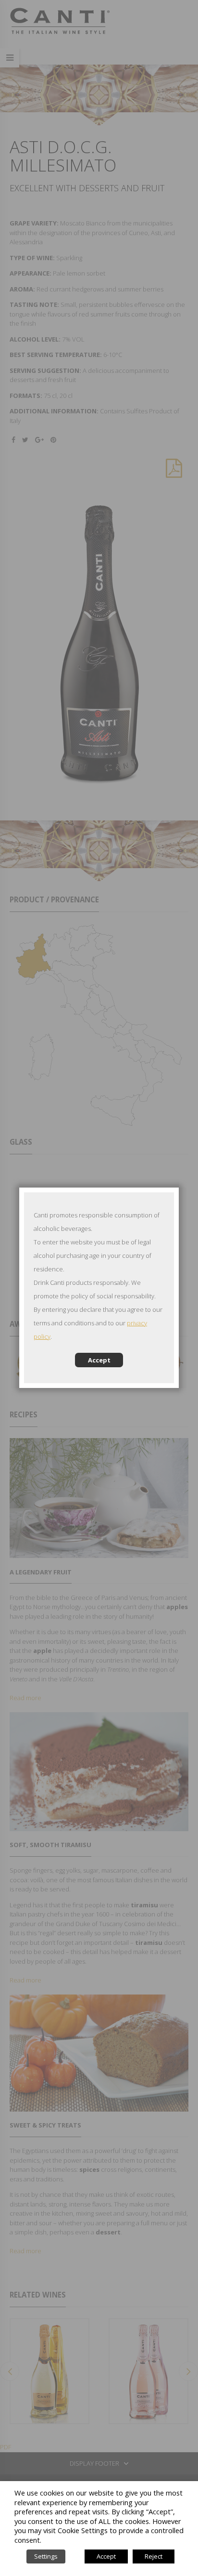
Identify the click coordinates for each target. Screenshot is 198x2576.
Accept (99, 1360)
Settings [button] (46, 2556)
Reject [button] (154, 2556)
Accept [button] (106, 2556)
